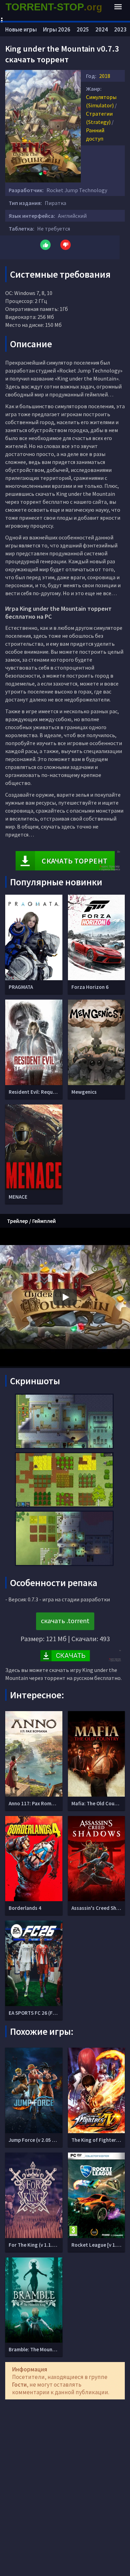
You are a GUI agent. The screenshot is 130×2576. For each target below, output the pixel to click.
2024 (102, 29)
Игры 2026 (57, 29)
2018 (105, 76)
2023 (120, 29)
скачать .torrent (65, 1621)
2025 (83, 29)
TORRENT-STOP (54, 7)
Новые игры (21, 29)
